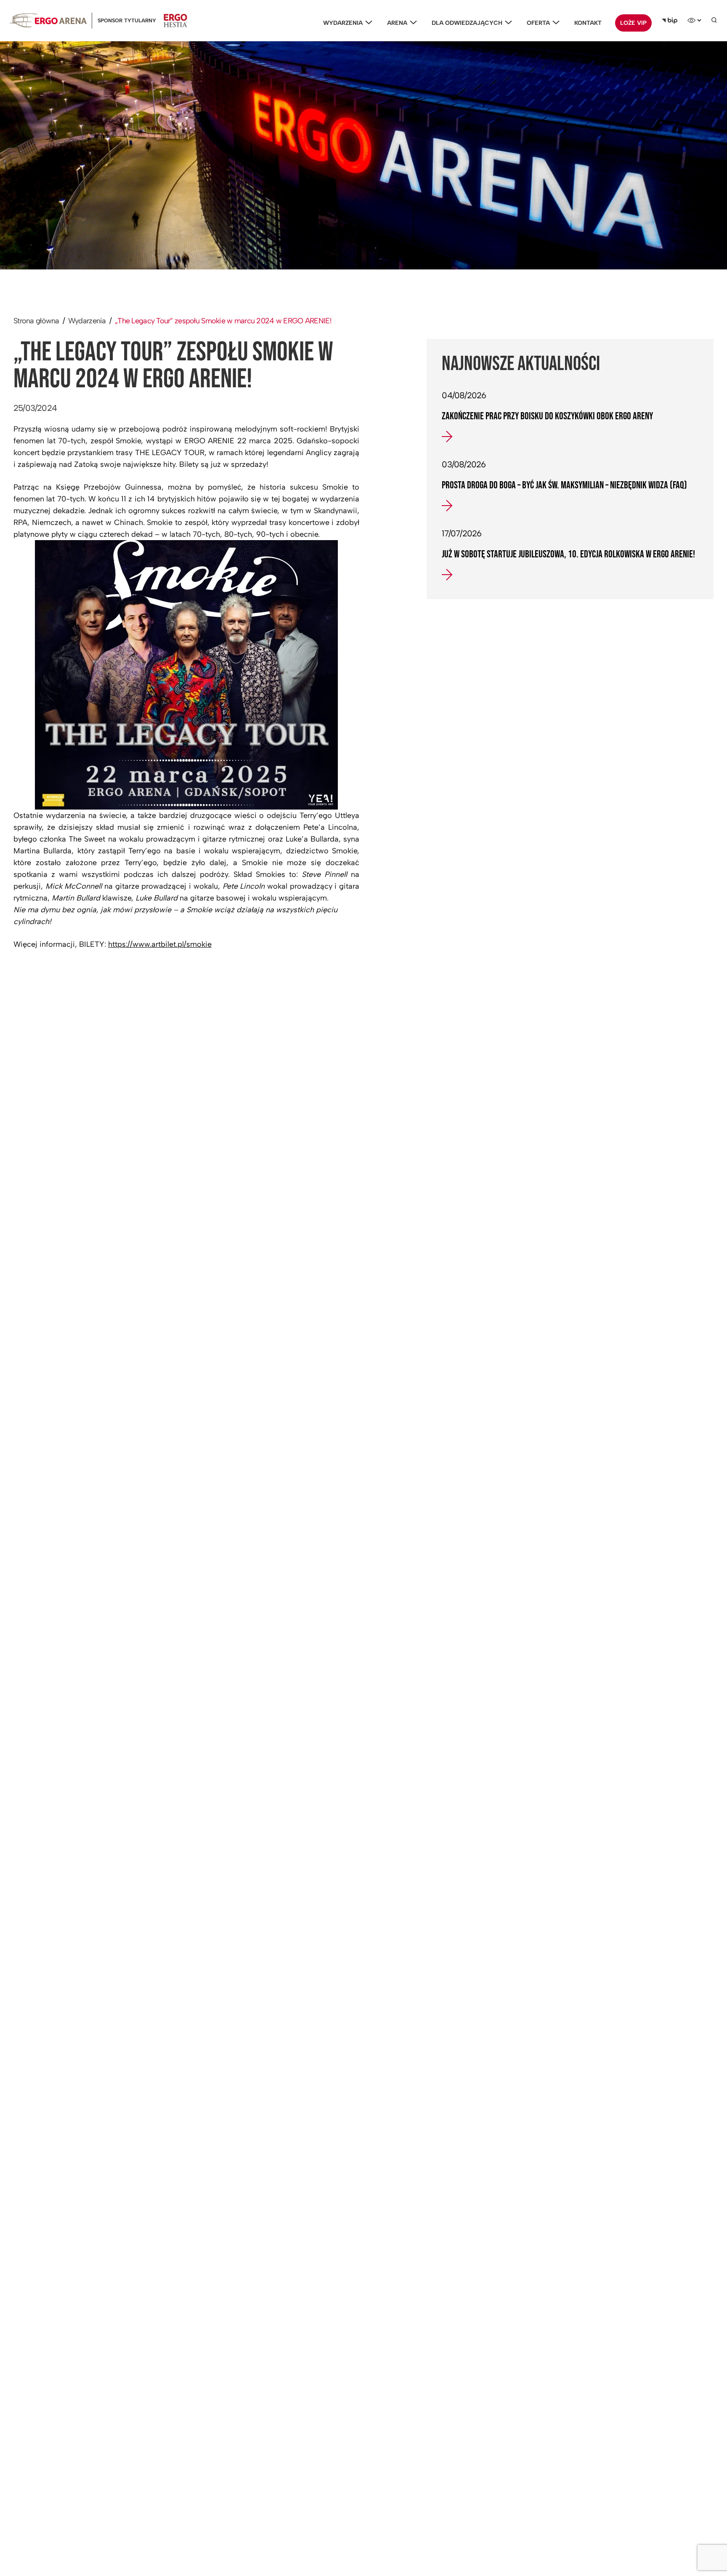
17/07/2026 (462, 533)
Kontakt (588, 23)
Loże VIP (633, 23)
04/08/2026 (464, 395)
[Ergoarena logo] (48, 20)
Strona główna (36, 321)
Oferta (538, 23)
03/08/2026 (464, 464)
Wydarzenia (343, 23)
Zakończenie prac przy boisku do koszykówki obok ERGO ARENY (547, 416)
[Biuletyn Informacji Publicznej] (670, 21)
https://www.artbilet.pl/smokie (160, 944)
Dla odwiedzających (467, 23)
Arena (397, 23)
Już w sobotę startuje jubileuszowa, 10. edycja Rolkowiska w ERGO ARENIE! (568, 554)
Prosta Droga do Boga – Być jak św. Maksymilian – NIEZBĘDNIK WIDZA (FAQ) (564, 485)
